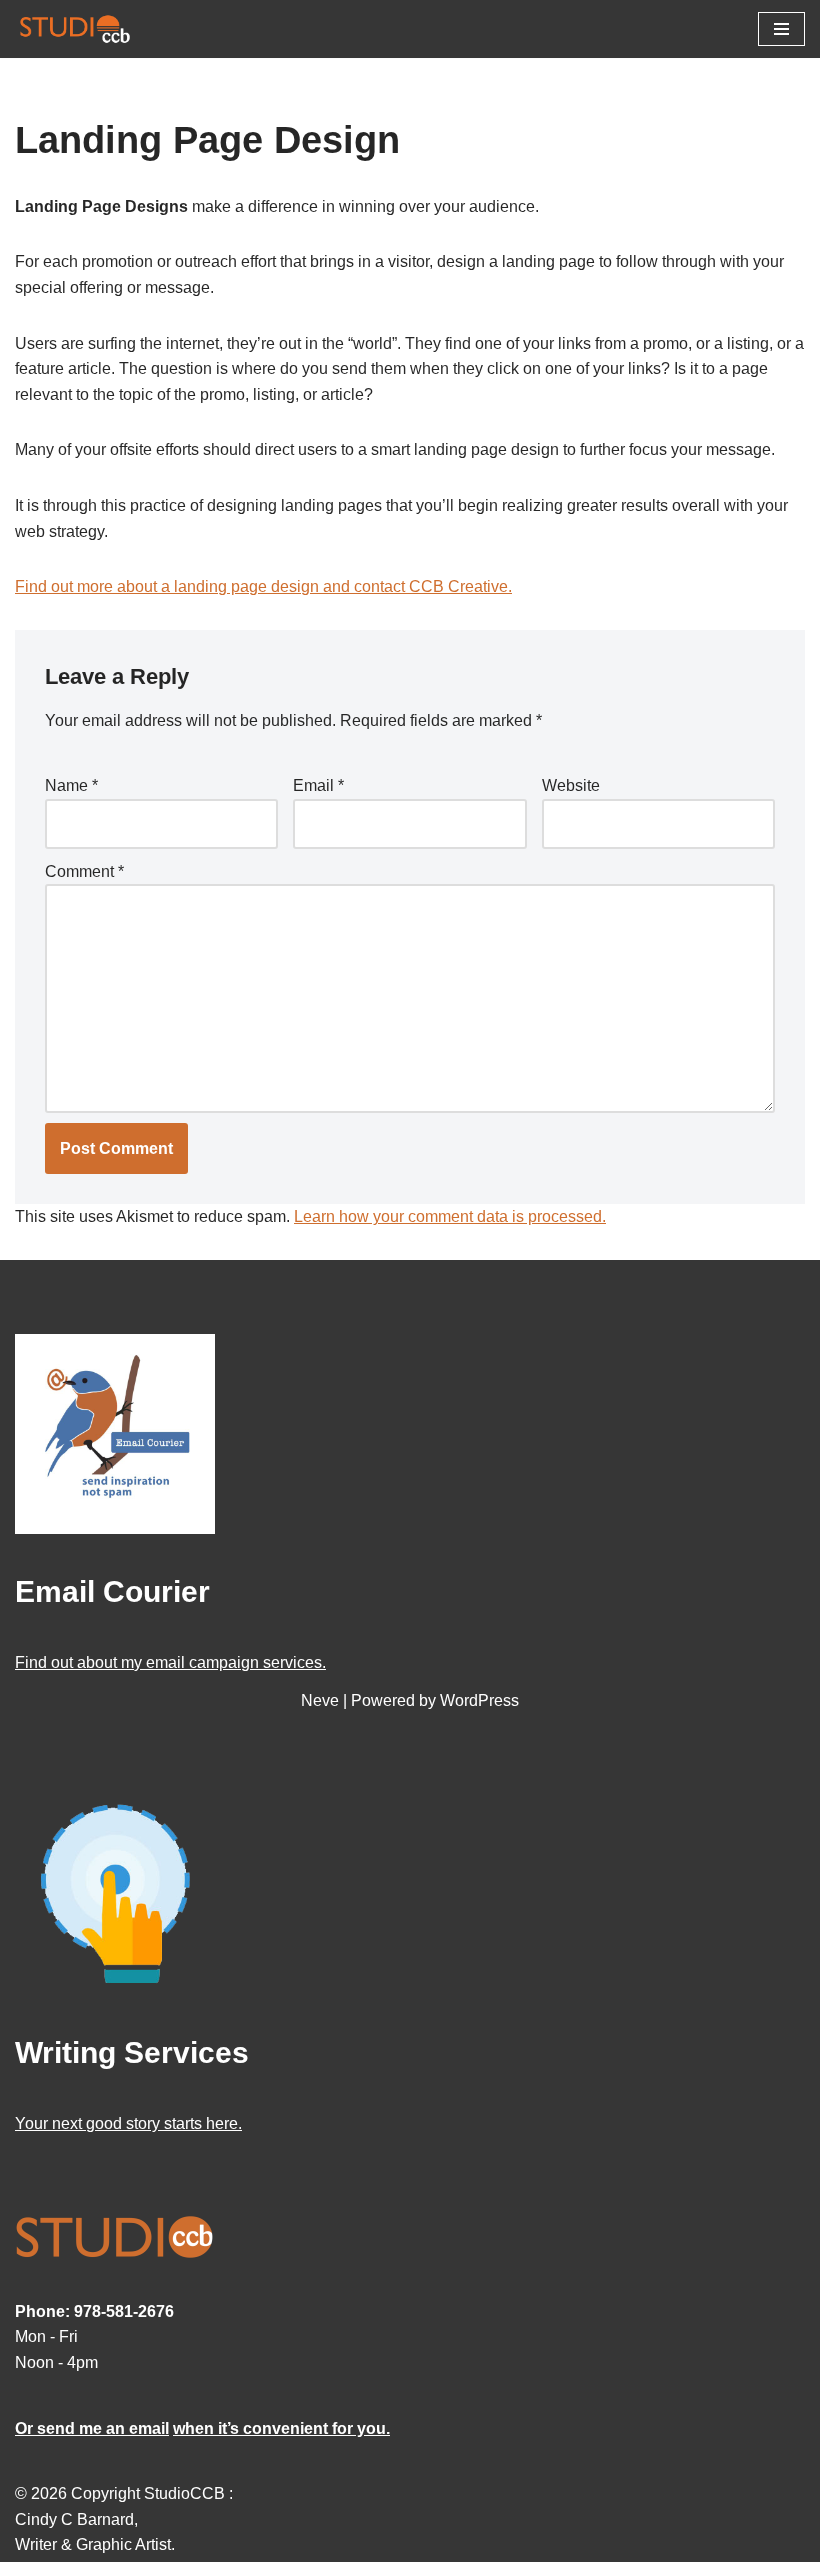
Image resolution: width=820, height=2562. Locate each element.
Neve (320, 1700)
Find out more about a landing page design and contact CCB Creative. (263, 586)
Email (318, 785)
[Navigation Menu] (781, 29)
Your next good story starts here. (128, 2123)
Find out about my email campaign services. (170, 1662)
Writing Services (132, 2052)
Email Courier (112, 1591)
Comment (84, 871)
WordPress (479, 1700)
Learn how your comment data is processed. (450, 1216)
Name (71, 785)
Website (571, 785)
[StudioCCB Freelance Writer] (75, 29)
